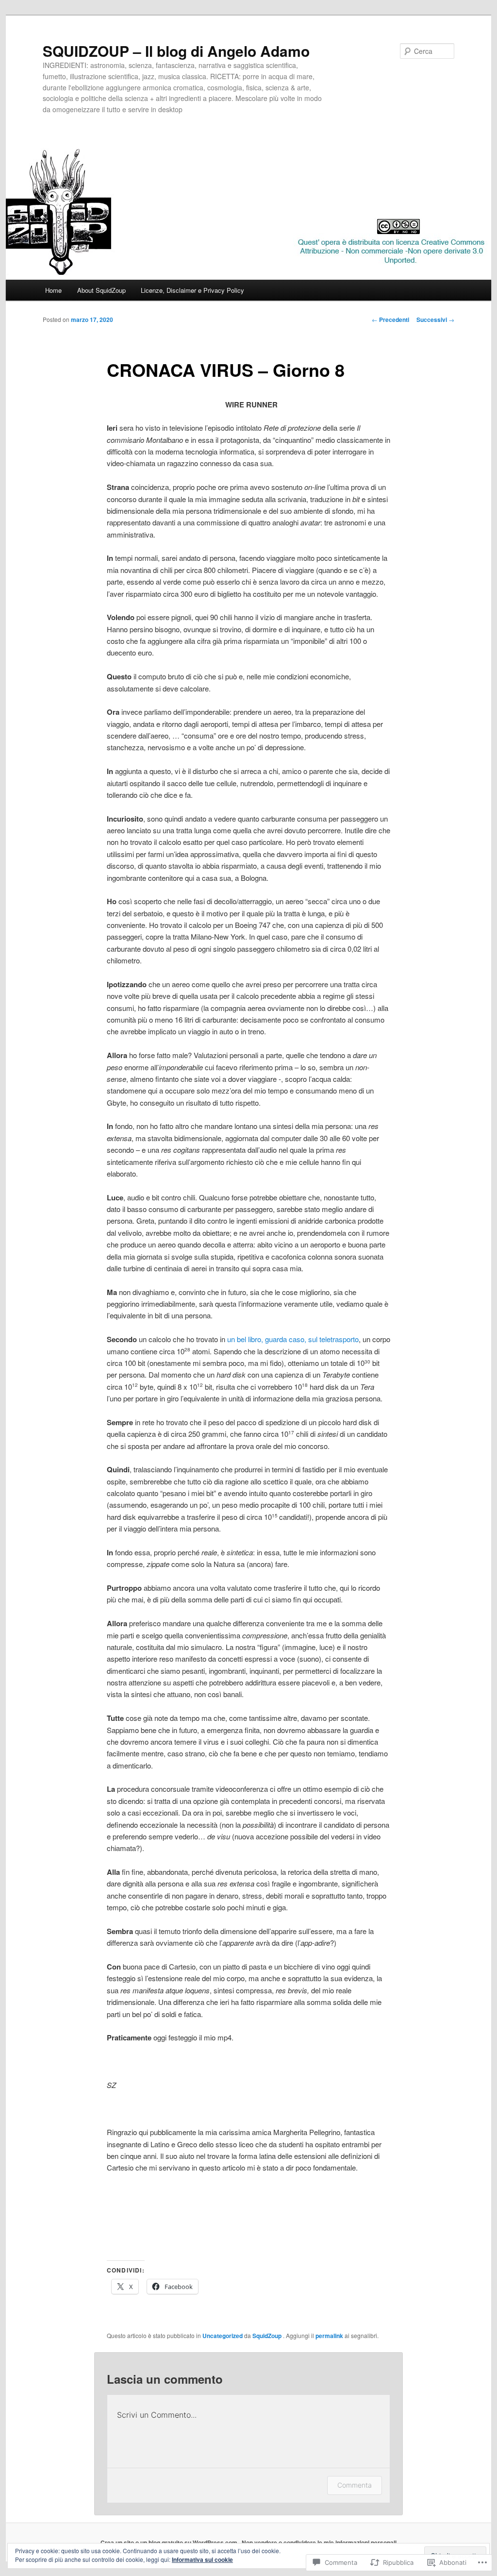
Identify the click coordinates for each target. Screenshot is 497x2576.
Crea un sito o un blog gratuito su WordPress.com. (170, 2542)
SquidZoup (268, 2336)
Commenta (355, 2485)
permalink (329, 2336)
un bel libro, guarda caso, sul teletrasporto (293, 1339)
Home (53, 290)
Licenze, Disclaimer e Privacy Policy (192, 290)
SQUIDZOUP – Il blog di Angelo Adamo (176, 51)
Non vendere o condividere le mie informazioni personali (319, 2542)
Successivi (435, 320)
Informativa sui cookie (202, 2559)
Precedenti (390, 320)
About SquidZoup (101, 290)
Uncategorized (223, 2336)
